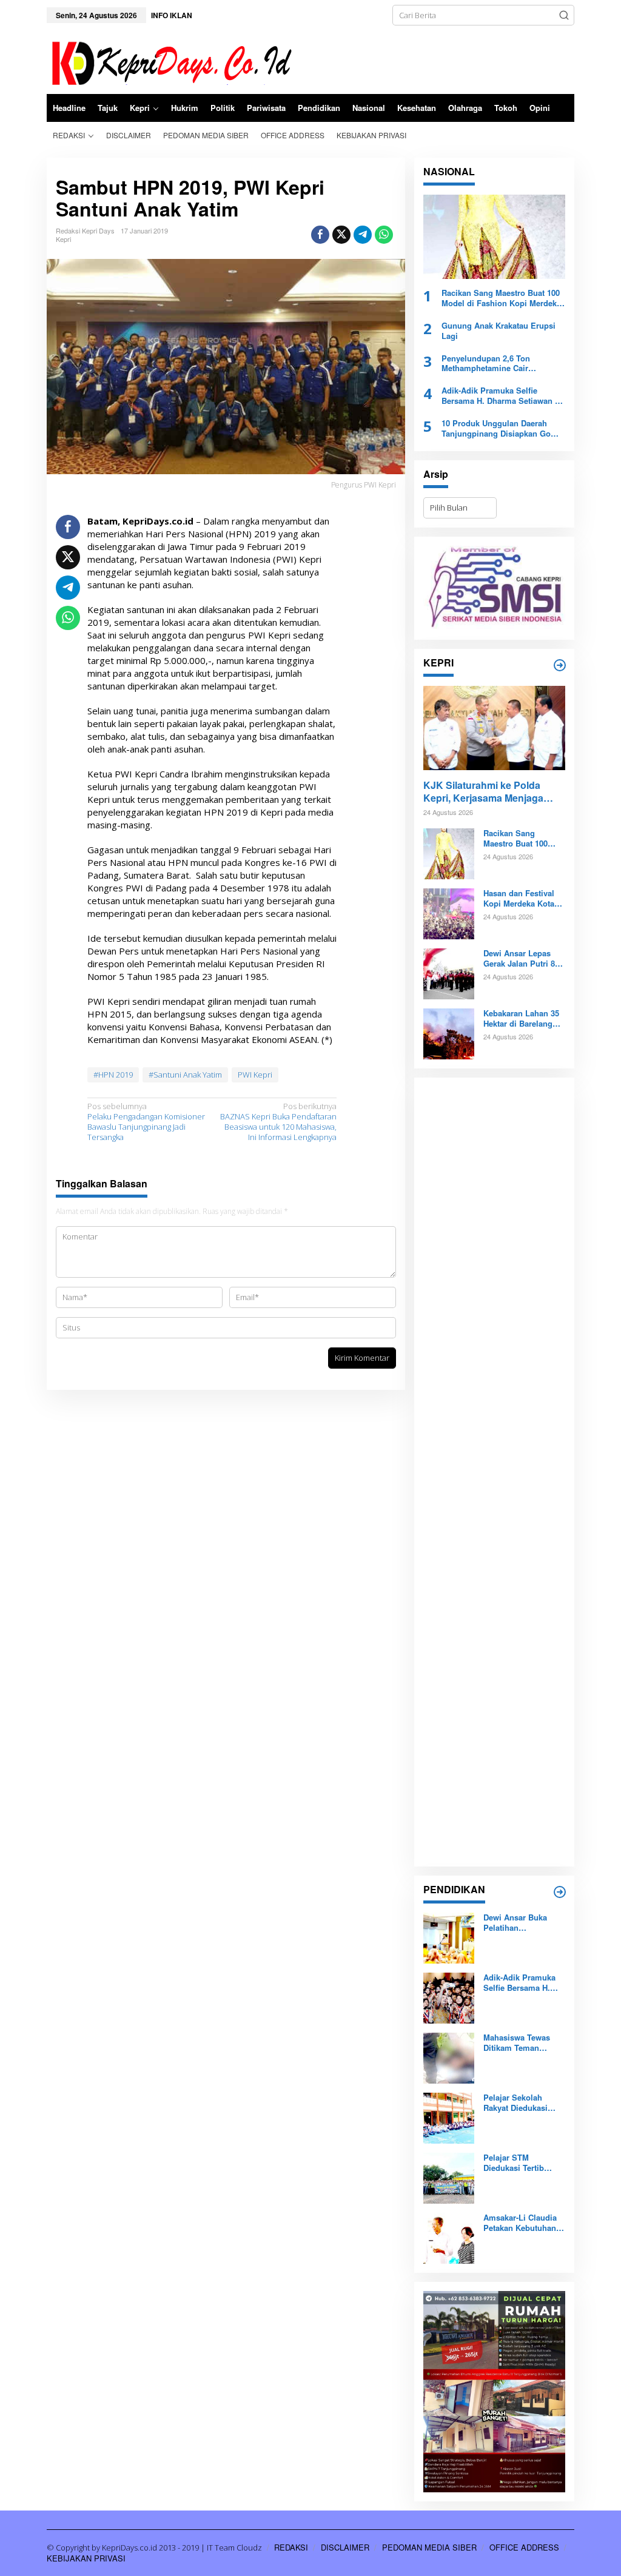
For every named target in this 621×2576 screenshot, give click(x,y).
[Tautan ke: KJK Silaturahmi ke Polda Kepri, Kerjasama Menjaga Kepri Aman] (494, 728)
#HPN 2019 (113, 1075)
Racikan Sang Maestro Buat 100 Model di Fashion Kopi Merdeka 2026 (501, 298)
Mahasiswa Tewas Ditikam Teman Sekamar (517, 2043)
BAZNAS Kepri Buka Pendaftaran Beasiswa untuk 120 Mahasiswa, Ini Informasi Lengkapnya (278, 1122)
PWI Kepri (255, 1075)
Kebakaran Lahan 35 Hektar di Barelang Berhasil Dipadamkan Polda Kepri (523, 1019)
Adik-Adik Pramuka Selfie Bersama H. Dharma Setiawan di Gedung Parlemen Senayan (502, 396)
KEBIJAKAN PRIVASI (86, 2558)
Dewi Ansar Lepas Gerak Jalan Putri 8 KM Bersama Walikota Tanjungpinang (524, 959)
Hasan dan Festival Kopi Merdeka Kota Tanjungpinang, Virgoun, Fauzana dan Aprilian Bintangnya (519, 899)
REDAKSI (291, 2547)
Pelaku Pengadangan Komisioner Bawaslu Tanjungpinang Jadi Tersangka (146, 1122)
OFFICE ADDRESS (524, 2547)
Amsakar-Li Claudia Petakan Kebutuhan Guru (520, 2223)
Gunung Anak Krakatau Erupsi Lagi (498, 331)
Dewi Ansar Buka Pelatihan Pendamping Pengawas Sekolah (519, 1923)
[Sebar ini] (320, 235)
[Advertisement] (494, 1472)
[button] (564, 15)
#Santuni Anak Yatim (185, 1075)
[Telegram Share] (363, 235)
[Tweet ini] (341, 235)
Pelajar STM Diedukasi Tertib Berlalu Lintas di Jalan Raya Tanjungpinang (514, 2163)
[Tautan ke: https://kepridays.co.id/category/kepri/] (560, 665)
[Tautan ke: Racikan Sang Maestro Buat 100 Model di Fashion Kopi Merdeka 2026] (494, 237)
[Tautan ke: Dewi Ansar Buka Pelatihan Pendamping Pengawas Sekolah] (449, 1937)
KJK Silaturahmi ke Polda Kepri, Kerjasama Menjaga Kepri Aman (483, 792)
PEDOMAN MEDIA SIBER (429, 2547)
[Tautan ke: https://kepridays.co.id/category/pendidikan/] (560, 1892)
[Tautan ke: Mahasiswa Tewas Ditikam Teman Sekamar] (449, 2058)
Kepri (63, 239)
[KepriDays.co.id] (170, 61)
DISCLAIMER (345, 2547)
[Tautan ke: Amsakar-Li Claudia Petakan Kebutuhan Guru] (449, 2238)
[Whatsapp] (384, 235)
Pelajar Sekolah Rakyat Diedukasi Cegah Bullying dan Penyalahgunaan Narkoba (520, 2103)
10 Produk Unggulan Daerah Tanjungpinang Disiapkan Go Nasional (496, 429)
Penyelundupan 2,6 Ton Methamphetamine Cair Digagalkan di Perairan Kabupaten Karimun (486, 364)
